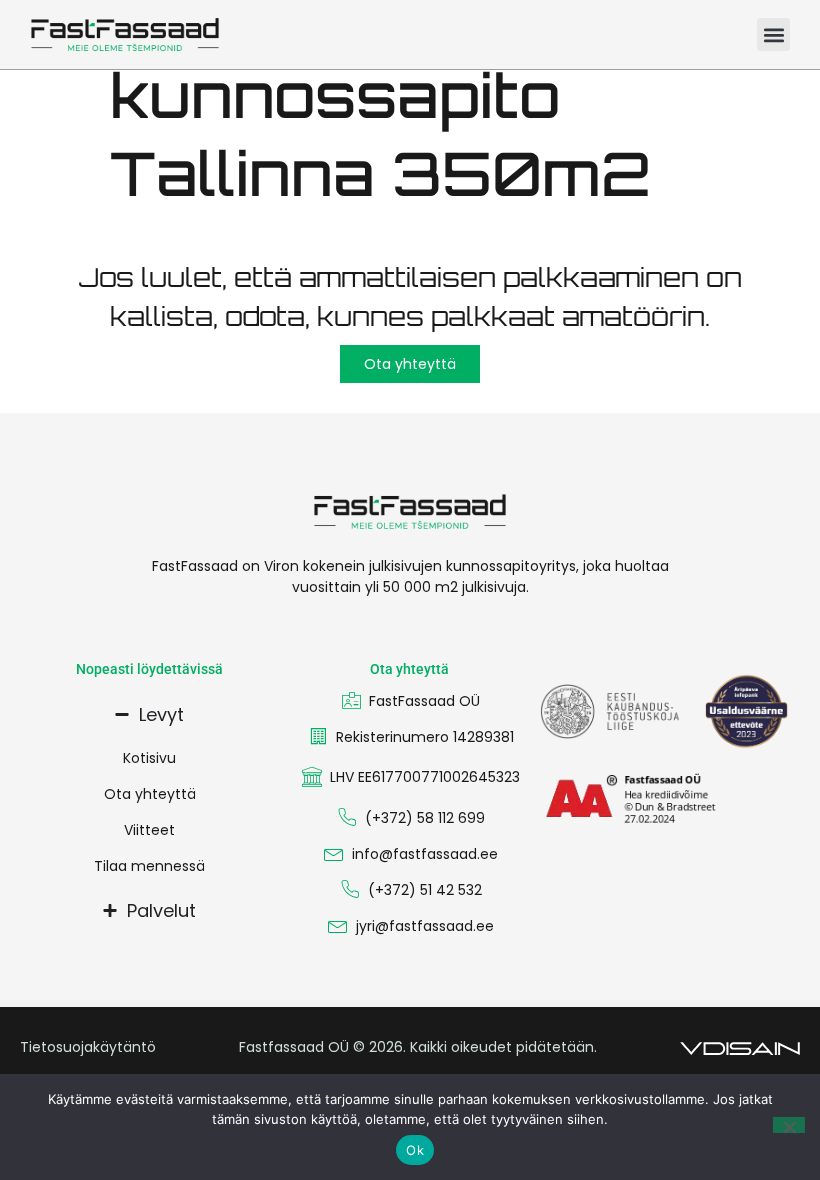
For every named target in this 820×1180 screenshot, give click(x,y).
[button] (773, 34)
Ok (415, 1150)
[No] (789, 1125)
